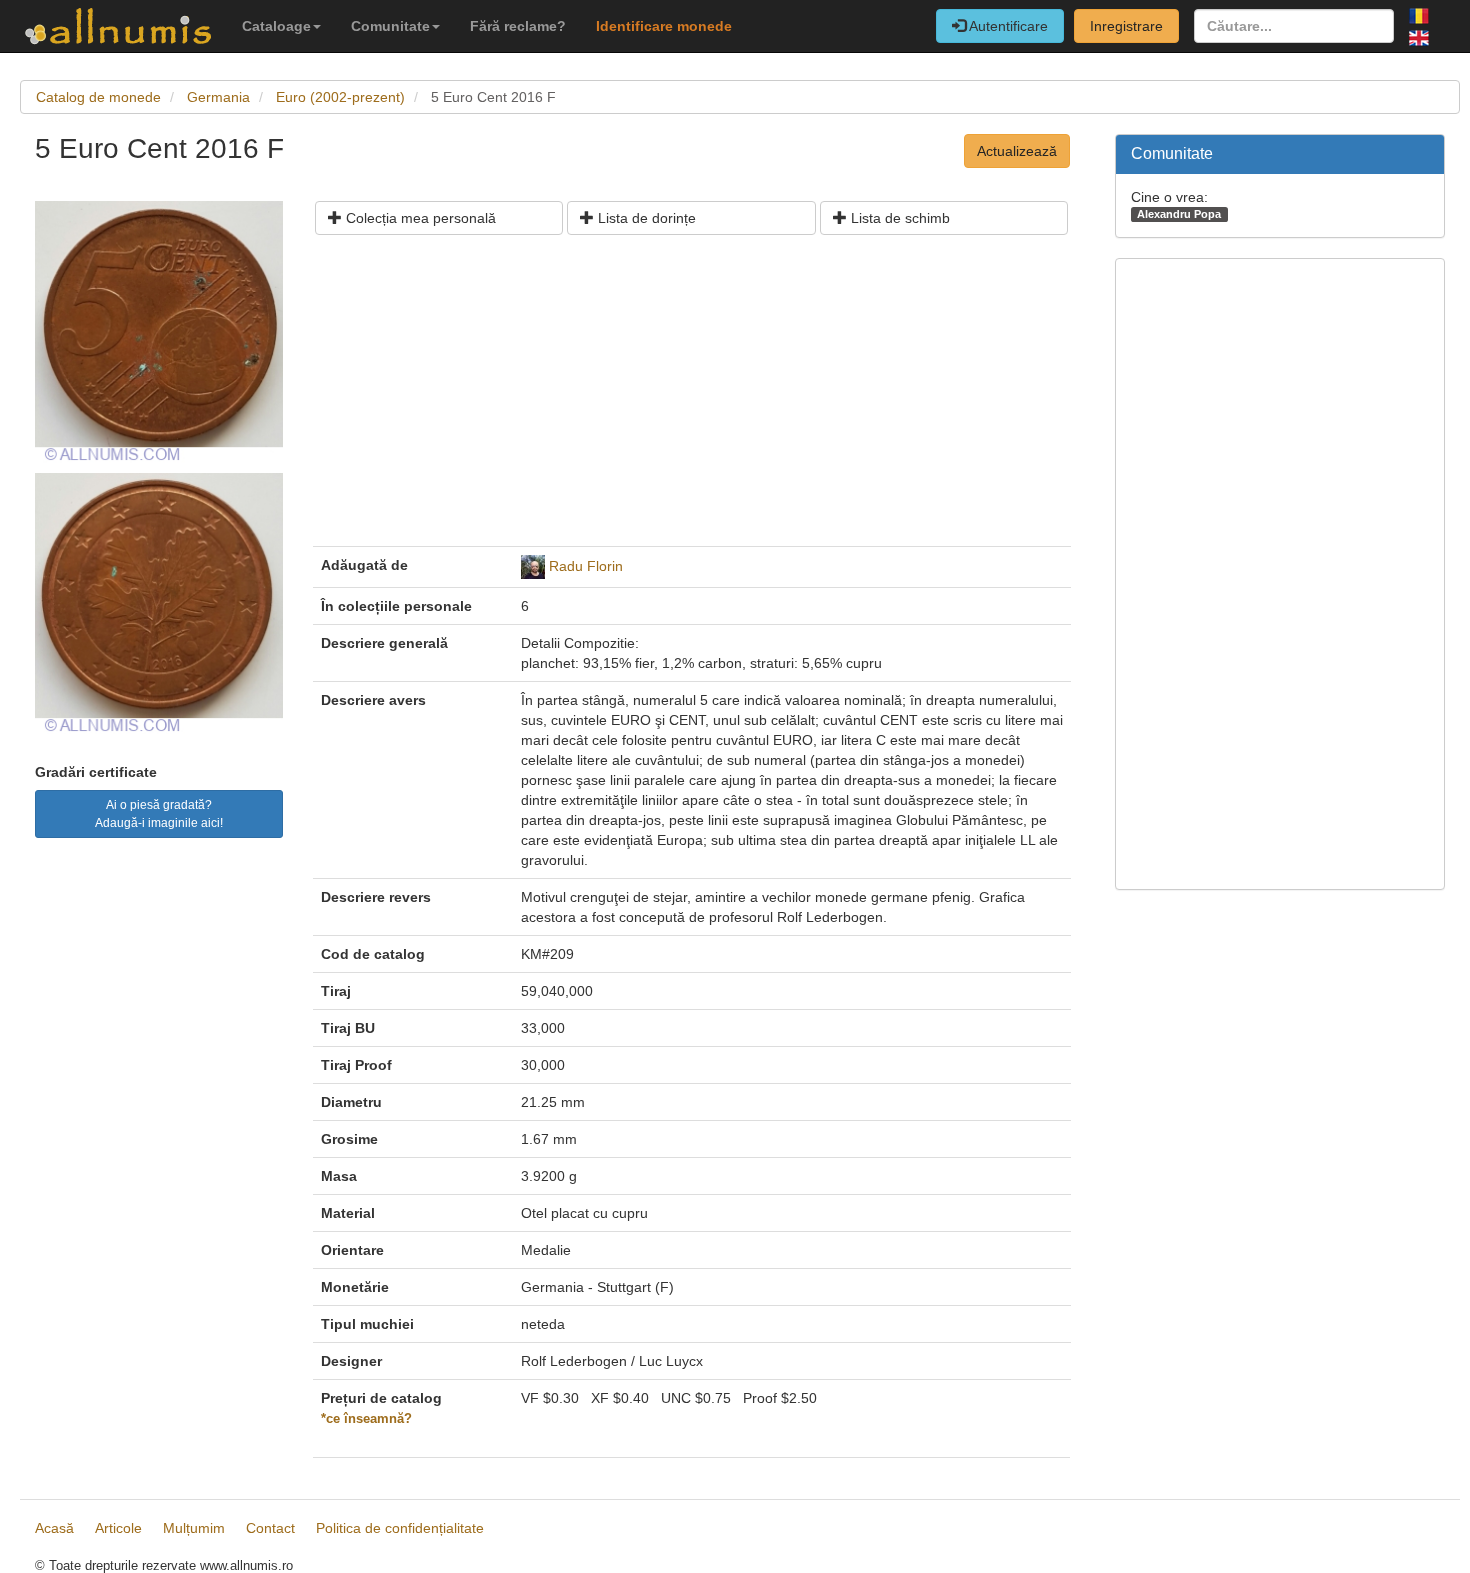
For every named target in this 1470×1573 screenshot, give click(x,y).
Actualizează (1017, 151)
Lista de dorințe (645, 218)
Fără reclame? (518, 26)
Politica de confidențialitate (400, 1528)
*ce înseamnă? (366, 1419)
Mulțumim (194, 1528)
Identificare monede (664, 26)
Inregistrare (1126, 26)
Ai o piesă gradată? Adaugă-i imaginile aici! (159, 814)
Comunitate (390, 26)
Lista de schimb (898, 218)
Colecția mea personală (419, 218)
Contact (270, 1528)
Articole (118, 1528)
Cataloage (276, 26)
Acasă (54, 1528)
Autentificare (1007, 26)
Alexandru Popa (1179, 214)
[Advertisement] (692, 398)
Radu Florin (586, 566)
